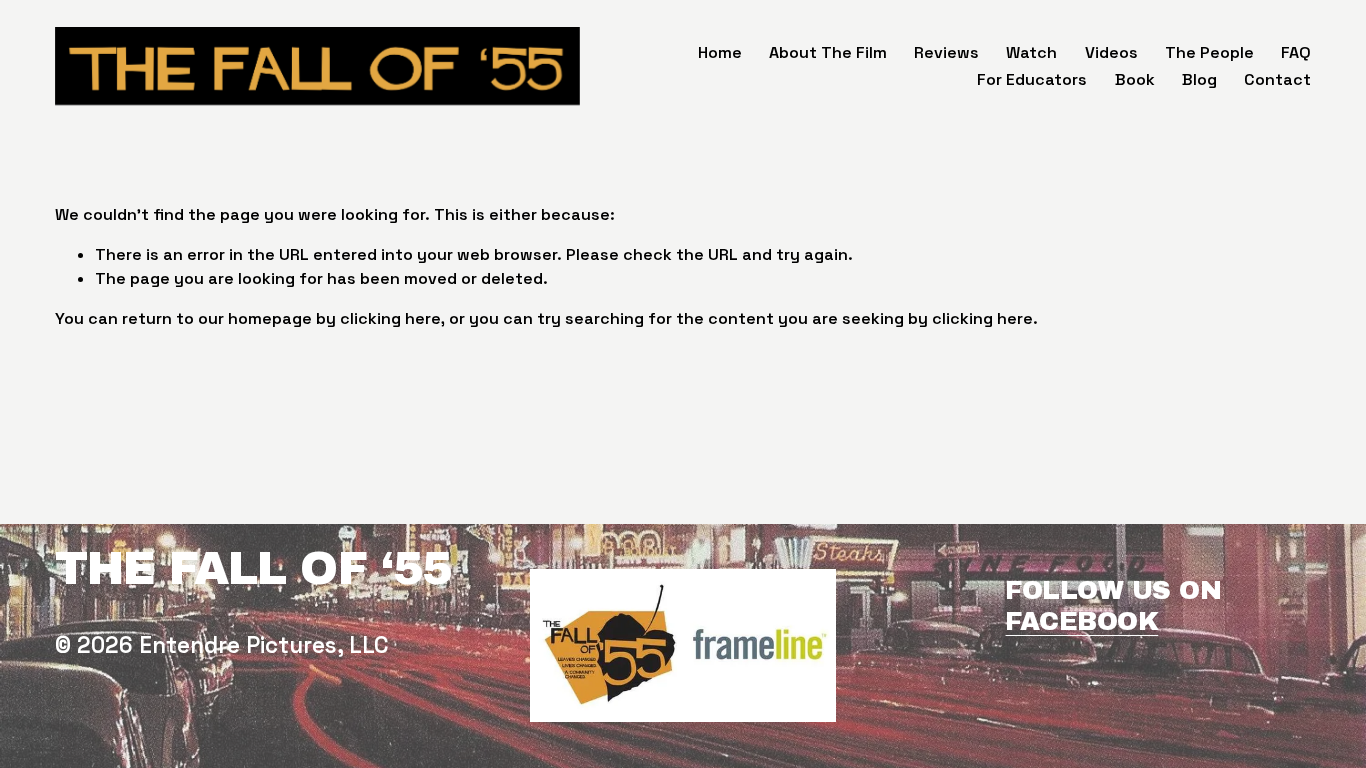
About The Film (828, 52)
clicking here (390, 318)
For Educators (1032, 79)
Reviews (946, 52)
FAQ (1296, 52)
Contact (1277, 79)
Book (1135, 79)
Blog (1199, 79)
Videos (1111, 52)
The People (1209, 52)
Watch (1031, 52)
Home (720, 52)
